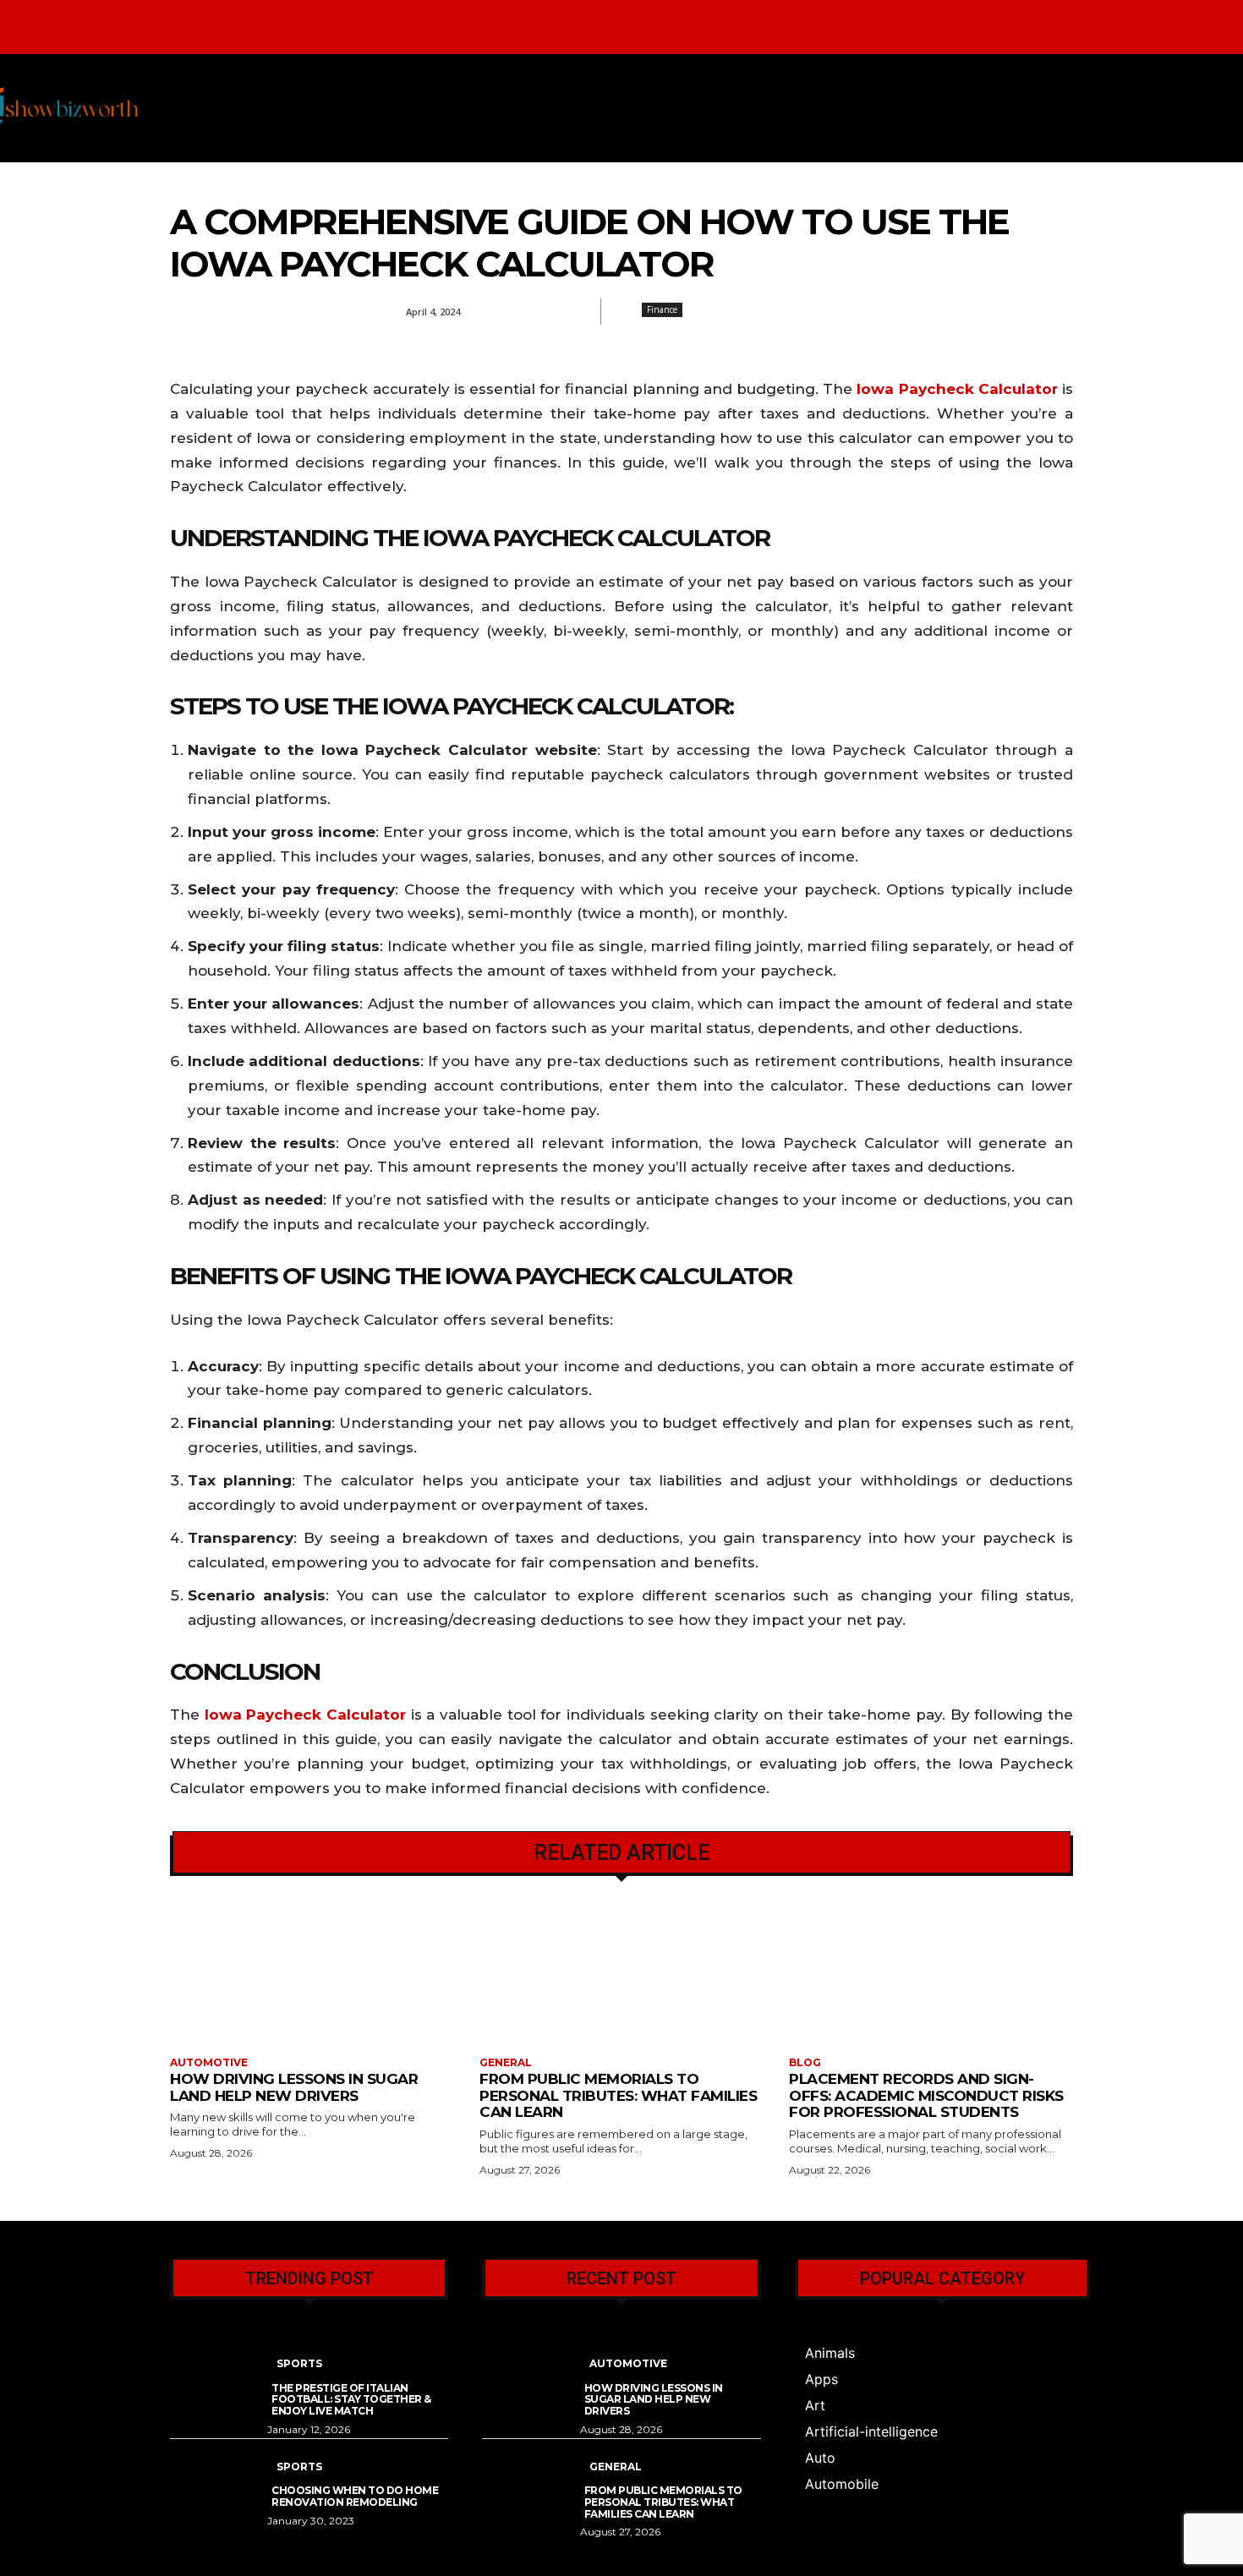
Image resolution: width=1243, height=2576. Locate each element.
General (506, 2063)
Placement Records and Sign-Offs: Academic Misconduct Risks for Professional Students (926, 2095)
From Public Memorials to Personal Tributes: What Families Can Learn (618, 2095)
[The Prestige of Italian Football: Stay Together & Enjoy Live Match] (219, 2374)
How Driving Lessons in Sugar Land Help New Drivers (294, 2087)
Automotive (209, 2063)
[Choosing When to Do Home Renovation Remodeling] (219, 2478)
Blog (805, 2063)
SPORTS (299, 2363)
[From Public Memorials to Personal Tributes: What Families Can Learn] (621, 1976)
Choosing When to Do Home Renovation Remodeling (355, 2496)
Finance (662, 309)
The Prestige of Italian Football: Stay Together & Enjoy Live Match (351, 2400)
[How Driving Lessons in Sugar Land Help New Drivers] (312, 1976)
